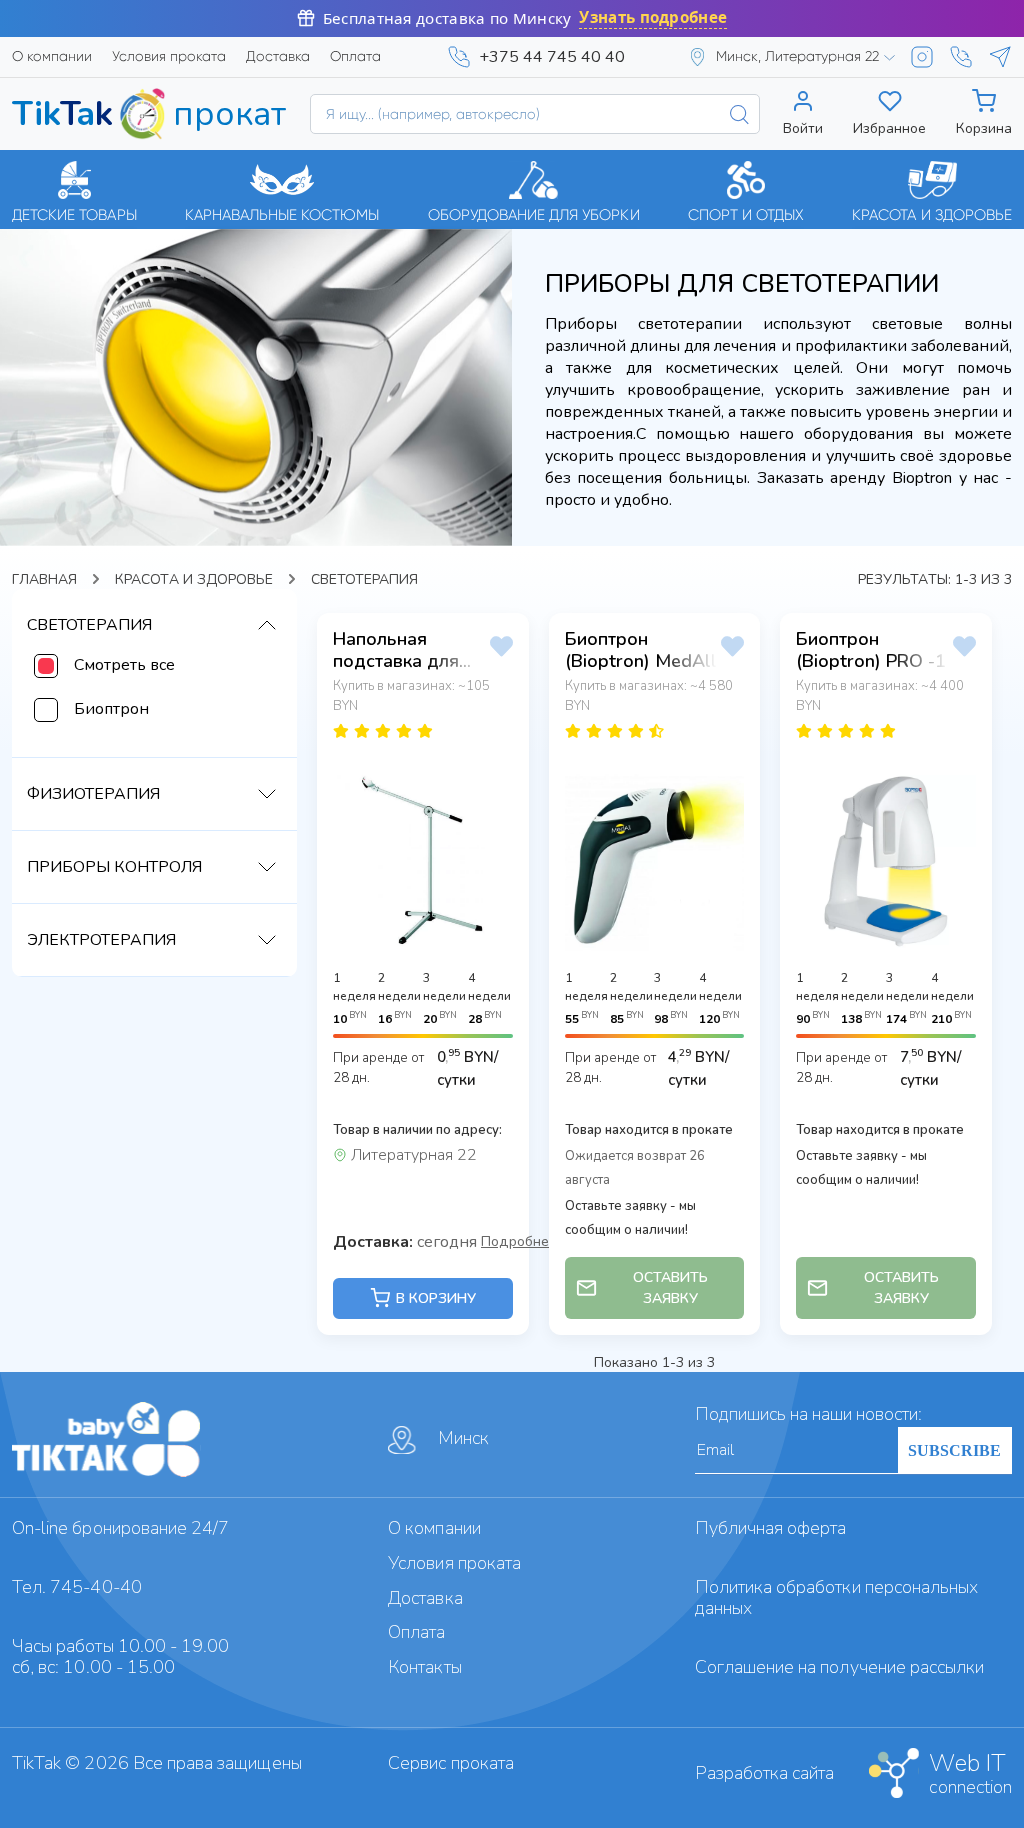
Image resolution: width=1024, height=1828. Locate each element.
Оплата (355, 56)
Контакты (424, 1667)
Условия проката (169, 56)
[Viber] (961, 57)
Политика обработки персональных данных (837, 1597)
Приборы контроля (114, 867)
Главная (44, 579)
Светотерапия (89, 625)
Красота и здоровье (194, 579)
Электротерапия (101, 940)
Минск (463, 1438)
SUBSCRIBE (954, 1450)
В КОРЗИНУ (436, 1298)
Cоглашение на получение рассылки (840, 1667)
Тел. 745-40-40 (77, 1587)
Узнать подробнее (653, 17)
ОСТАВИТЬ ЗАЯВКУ (670, 1288)
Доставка (278, 56)
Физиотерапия (93, 794)
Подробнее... (523, 1241)
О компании (52, 56)
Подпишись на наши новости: (808, 1414)
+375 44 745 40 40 (552, 57)
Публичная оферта (771, 1528)
